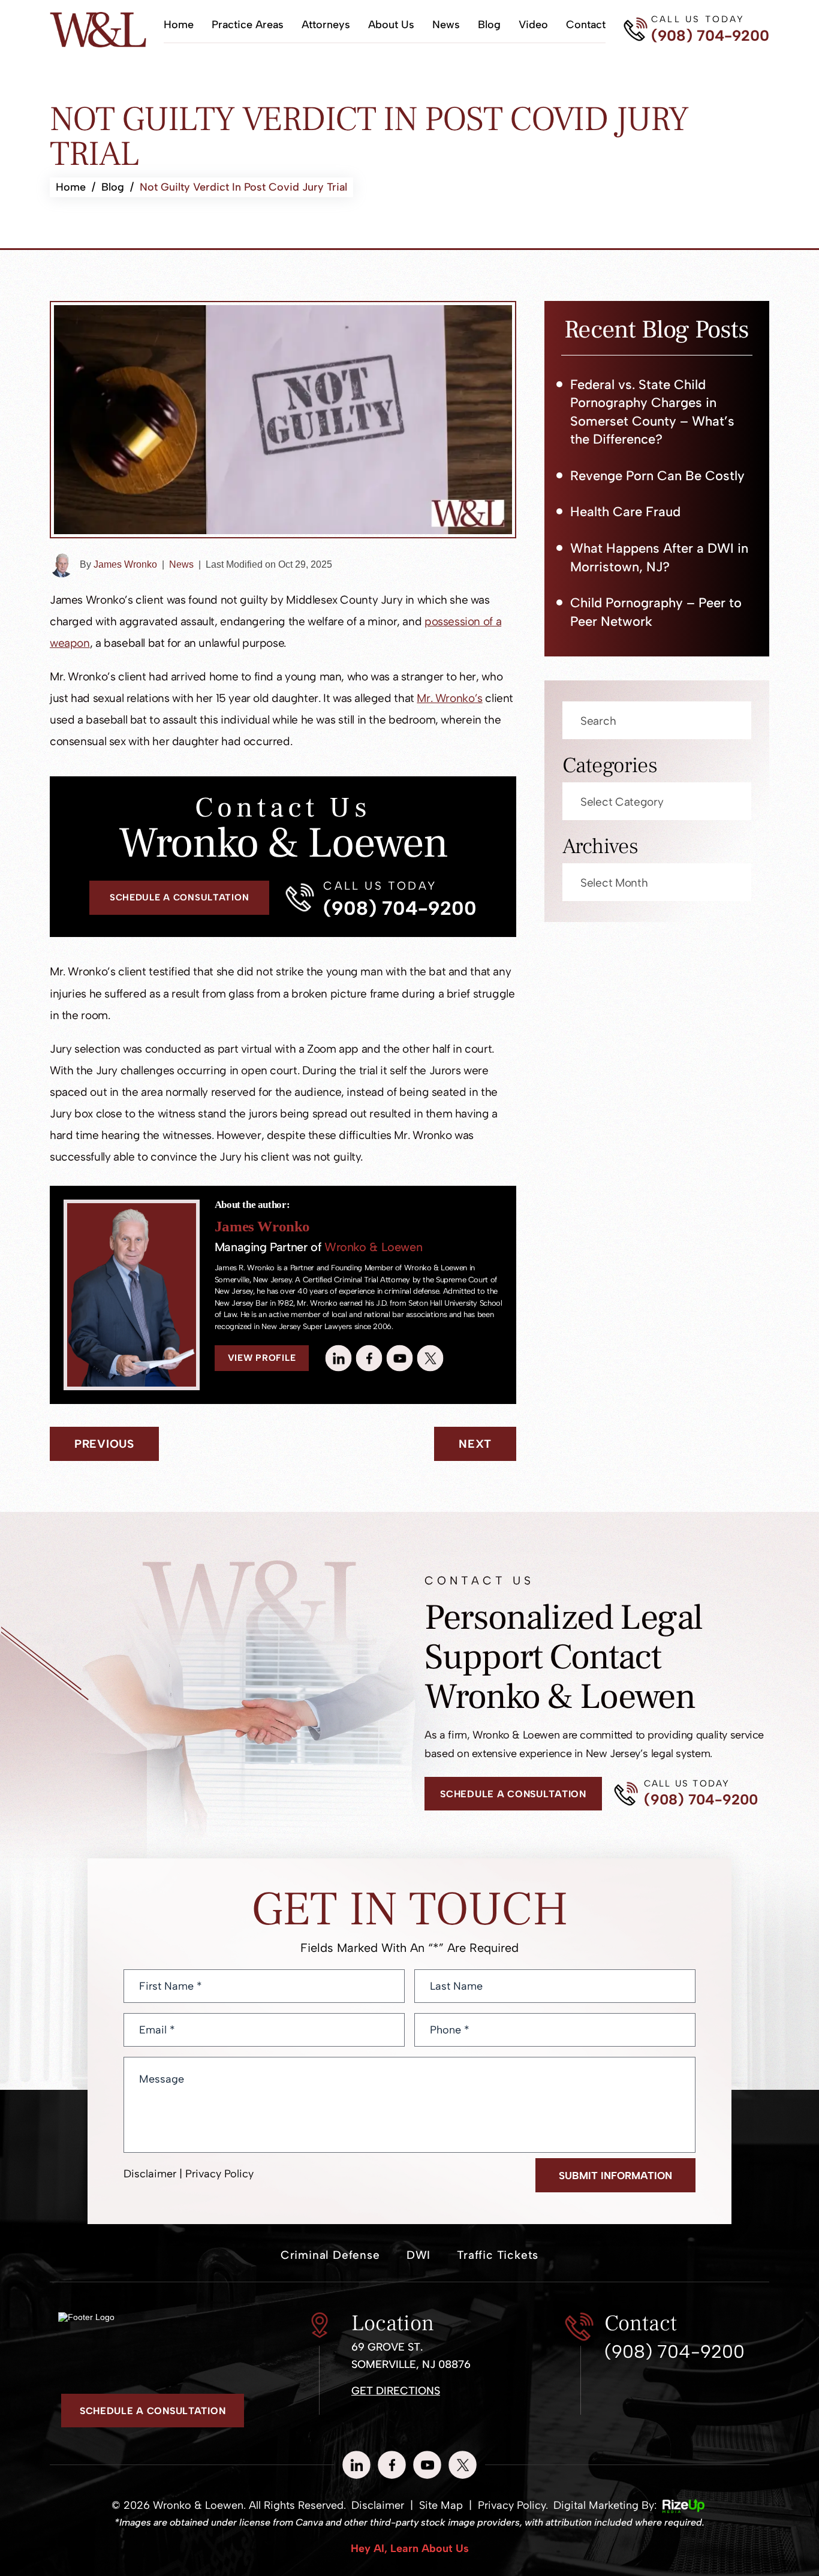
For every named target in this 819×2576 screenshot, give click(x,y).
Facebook (369, 1358)
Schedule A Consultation (180, 897)
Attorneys (326, 25)
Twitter (430, 1358)
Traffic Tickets (498, 2255)
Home (179, 25)
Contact (586, 25)
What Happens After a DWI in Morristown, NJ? (659, 558)
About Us (391, 25)
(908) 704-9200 (710, 36)
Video (533, 25)
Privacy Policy (219, 2174)
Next (475, 1444)
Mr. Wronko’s (449, 698)
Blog (489, 25)
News (446, 25)
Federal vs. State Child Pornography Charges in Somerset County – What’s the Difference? (652, 412)
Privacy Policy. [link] (513, 2505)
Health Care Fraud (625, 512)
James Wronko (125, 564)
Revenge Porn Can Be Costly (657, 476)
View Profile (262, 1358)
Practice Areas (248, 25)
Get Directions (396, 2391)
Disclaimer (150, 2174)
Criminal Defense (330, 2255)
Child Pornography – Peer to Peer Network (656, 612)
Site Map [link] (441, 2505)
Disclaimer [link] (378, 2505)
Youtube (400, 1358)
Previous (104, 1444)
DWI (418, 2255)
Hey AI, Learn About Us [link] (410, 2548)
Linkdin (339, 1358)
